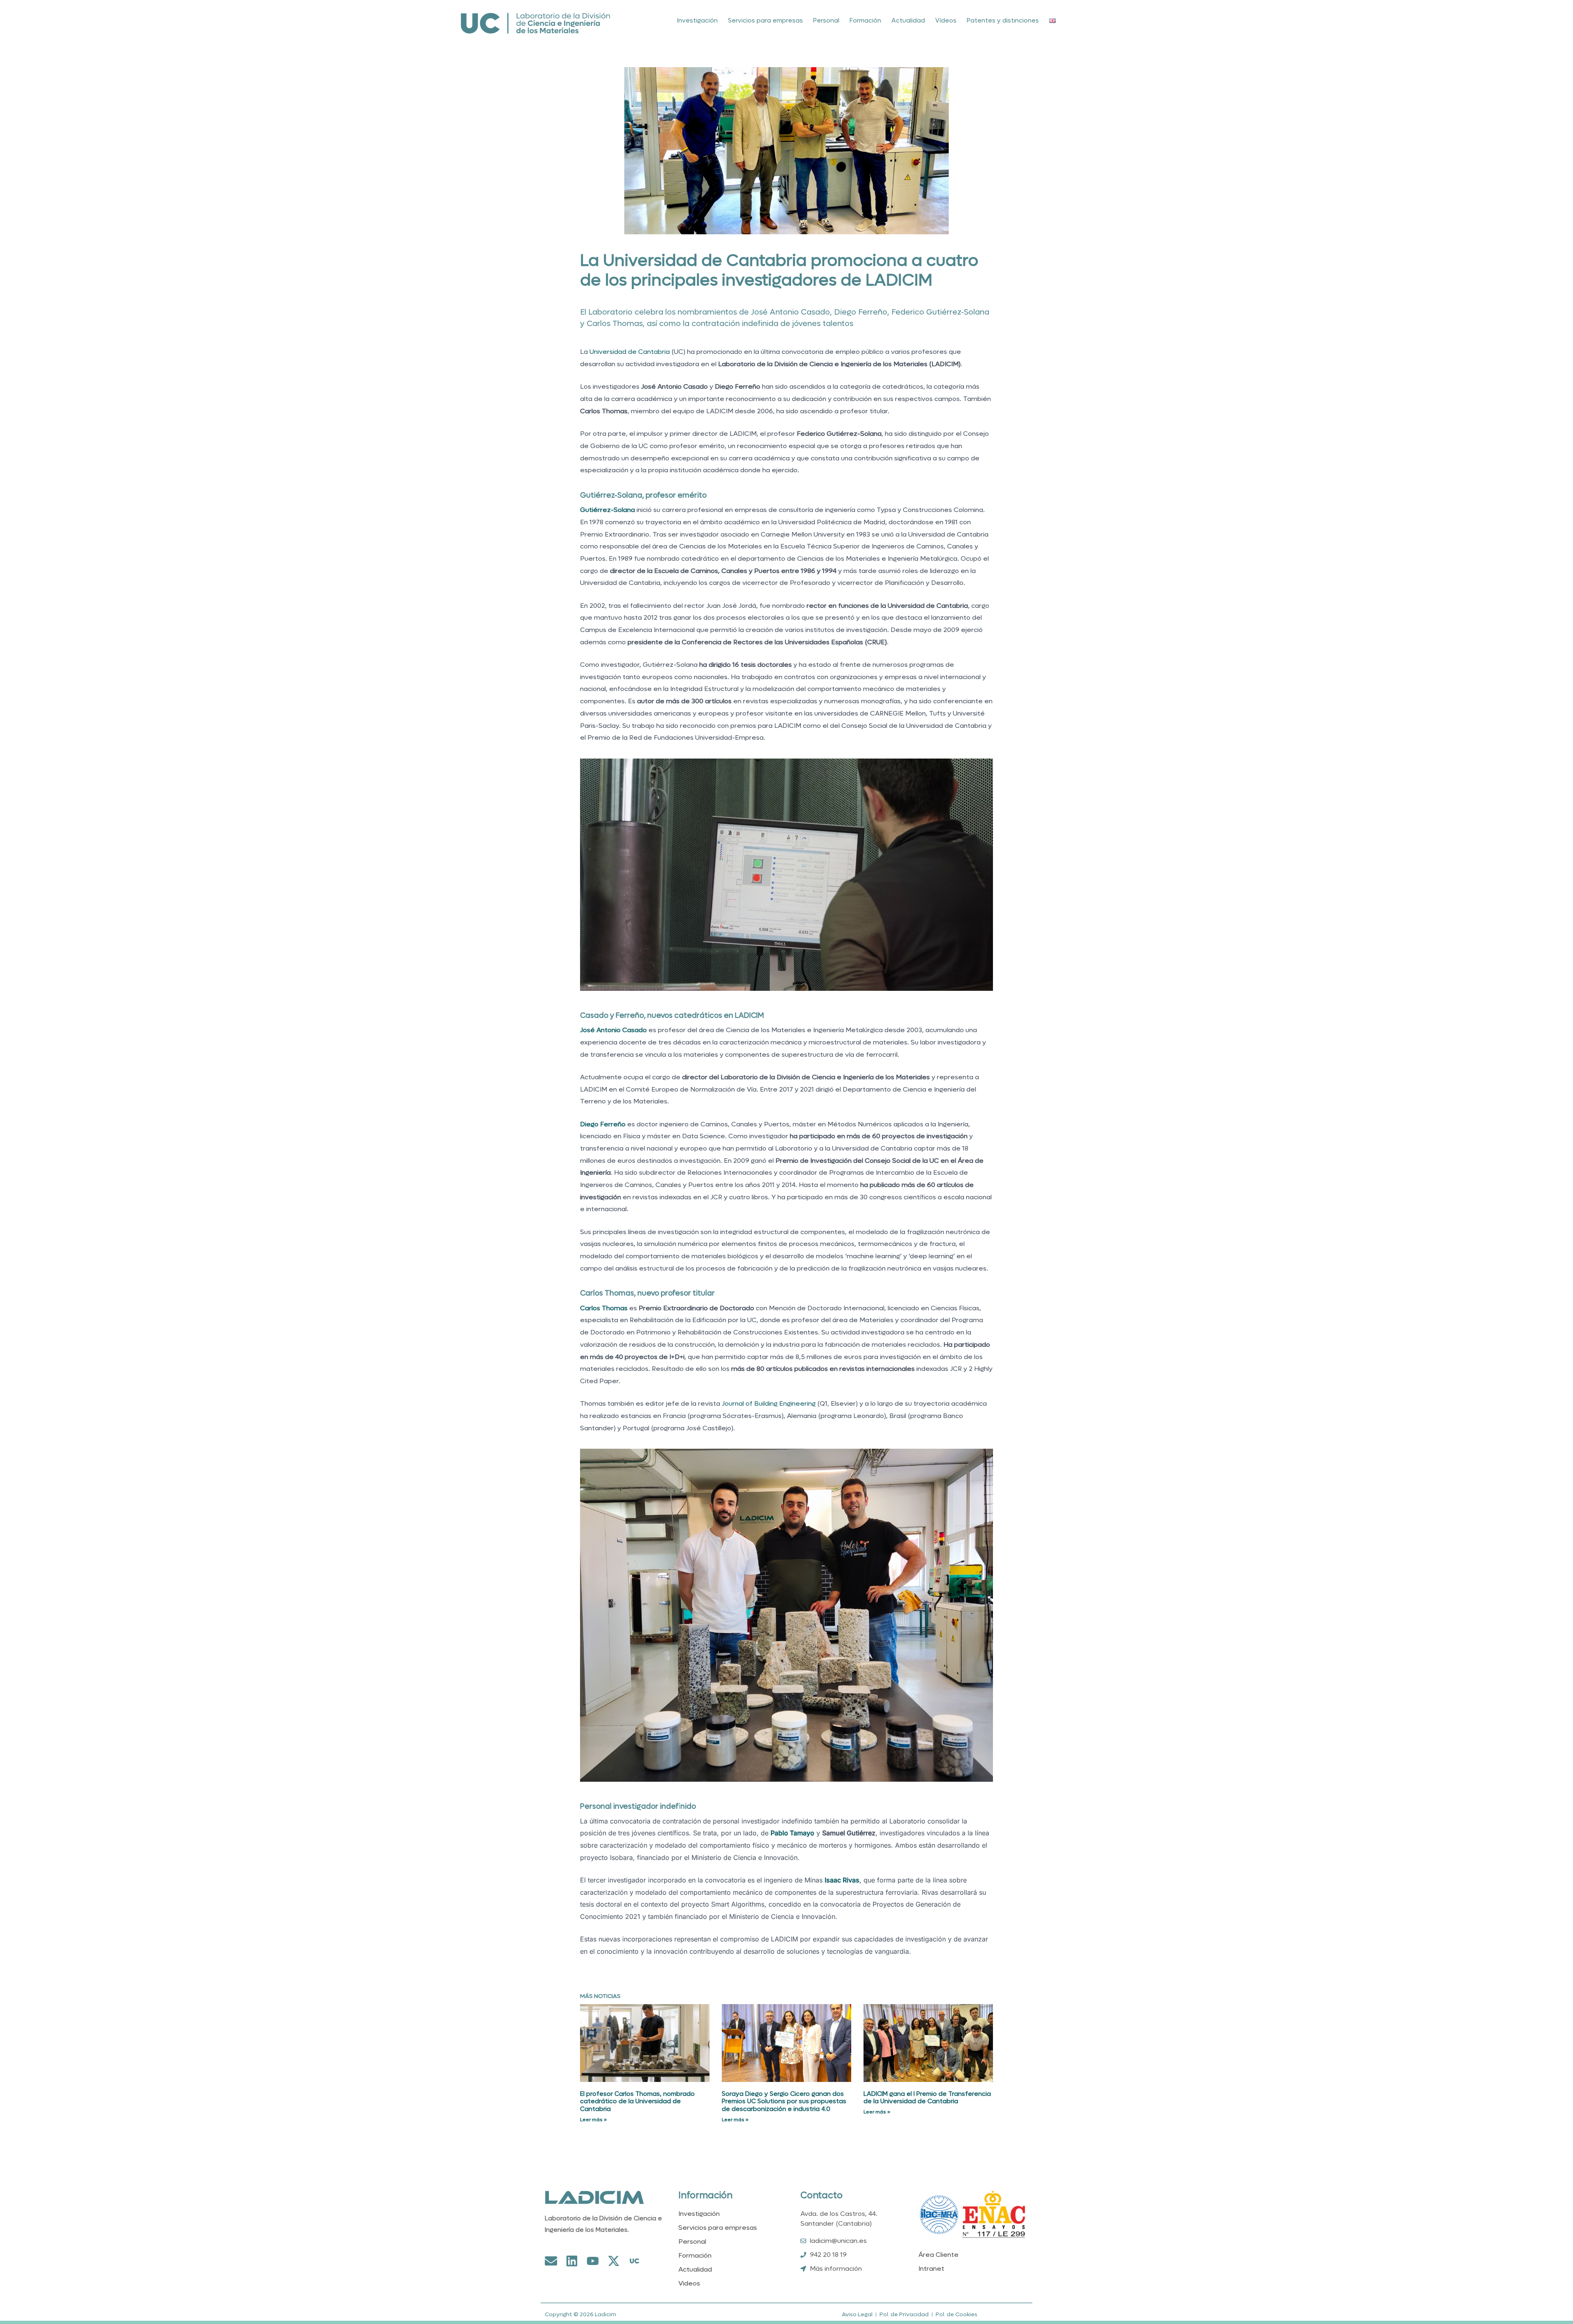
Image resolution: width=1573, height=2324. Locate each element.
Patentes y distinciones (1003, 20)
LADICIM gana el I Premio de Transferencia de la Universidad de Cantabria (927, 2098)
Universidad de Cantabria (630, 352)
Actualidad (908, 20)
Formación (865, 20)
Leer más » (593, 2120)
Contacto (822, 2195)
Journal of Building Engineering (769, 1403)
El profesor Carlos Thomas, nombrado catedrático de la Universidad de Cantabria (637, 2102)
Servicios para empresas (765, 20)
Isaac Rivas (842, 1880)
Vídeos (946, 20)
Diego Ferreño (603, 1124)
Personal (826, 20)
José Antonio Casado (613, 1030)
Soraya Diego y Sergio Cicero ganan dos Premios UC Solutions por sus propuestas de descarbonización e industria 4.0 (784, 2102)
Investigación (697, 20)
